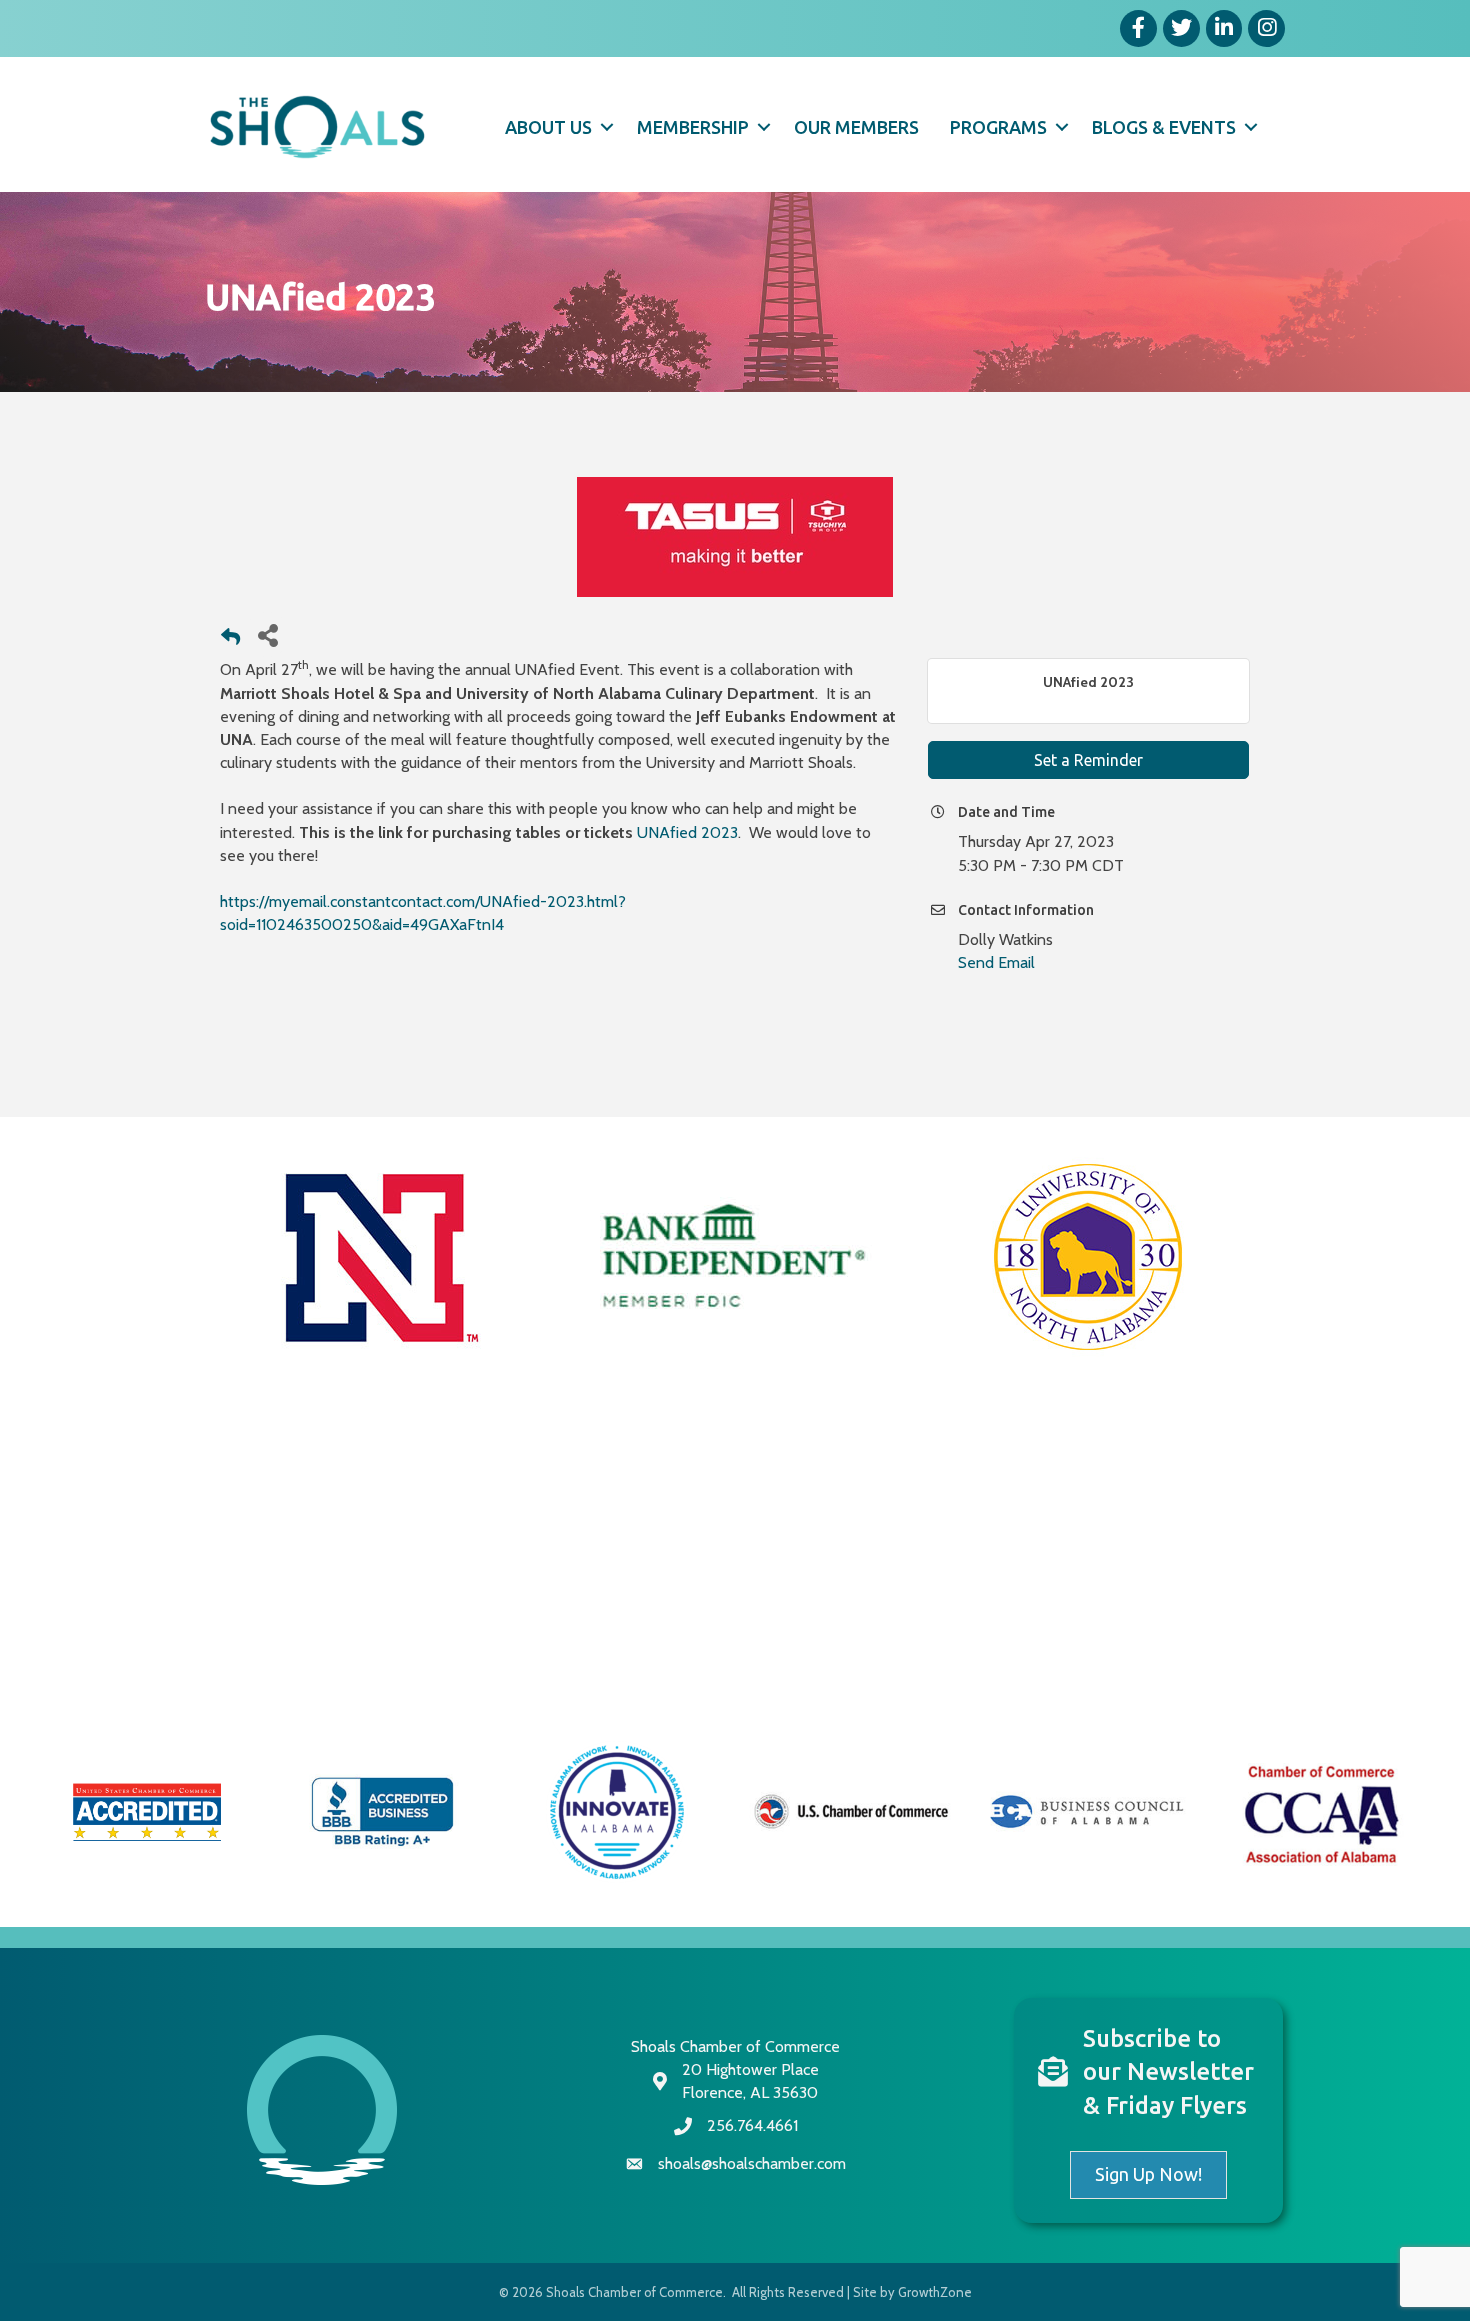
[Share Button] (267, 634)
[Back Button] (230, 640)
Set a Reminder (1088, 760)
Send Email (996, 962)
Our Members (856, 127)
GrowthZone (935, 2292)
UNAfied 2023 (687, 832)
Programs (998, 127)
